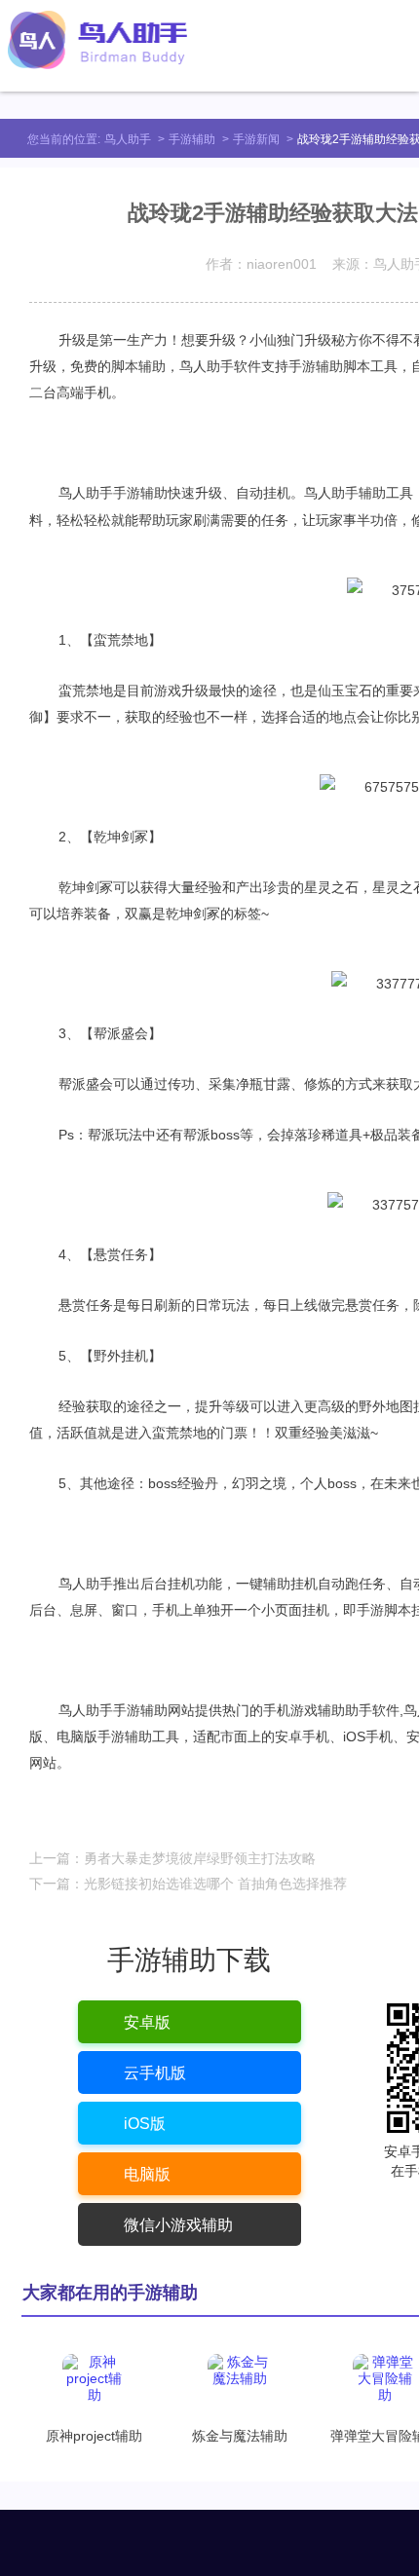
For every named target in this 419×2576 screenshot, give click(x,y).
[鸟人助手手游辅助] (97, 40)
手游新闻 (256, 139)
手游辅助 (192, 139)
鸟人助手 (128, 139)
